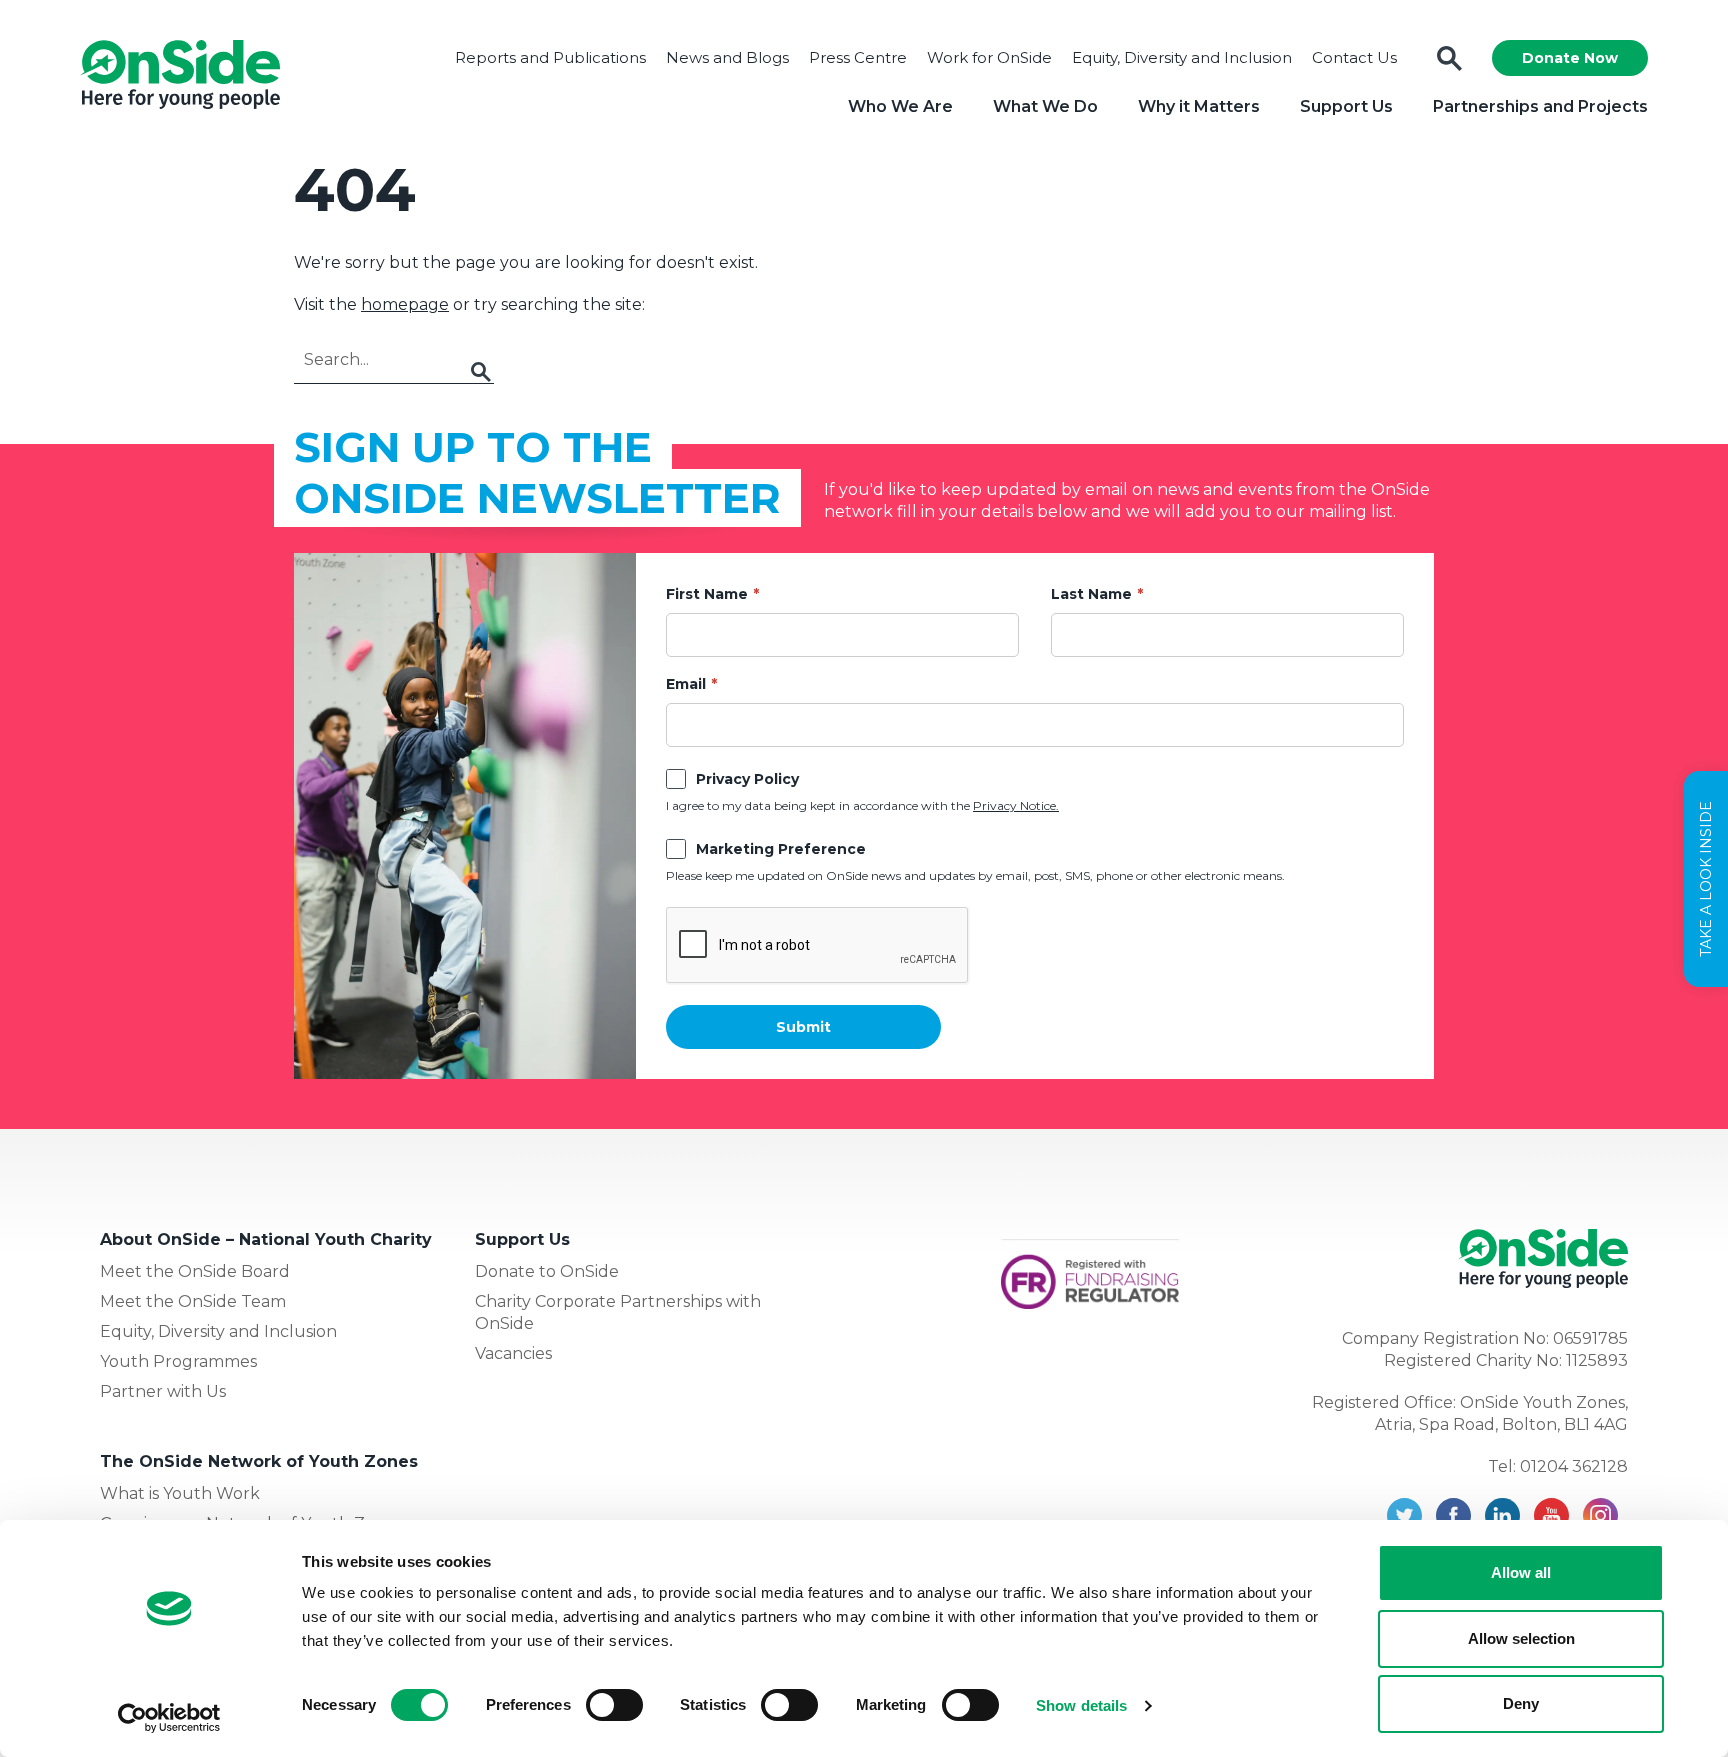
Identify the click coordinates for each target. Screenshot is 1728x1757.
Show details (1081, 1705)
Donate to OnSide (547, 1271)
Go (481, 371)
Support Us (1346, 106)
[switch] (614, 1705)
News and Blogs (727, 57)
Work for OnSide (989, 57)
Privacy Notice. (1016, 805)
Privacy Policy (747, 779)
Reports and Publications (550, 57)
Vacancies (513, 1353)
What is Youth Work (180, 1493)
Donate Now (1570, 58)
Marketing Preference (781, 849)
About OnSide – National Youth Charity (266, 1239)
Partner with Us (163, 1391)
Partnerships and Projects (1540, 106)
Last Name (1091, 594)
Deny (1521, 1703)
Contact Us (1354, 57)
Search (1449, 58)
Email (686, 684)
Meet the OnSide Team (193, 1301)
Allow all (1521, 1572)
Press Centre (858, 57)
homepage (405, 304)
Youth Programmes (178, 1361)
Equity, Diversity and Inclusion (1182, 57)
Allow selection (1521, 1638)
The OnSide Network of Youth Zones (259, 1461)
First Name (707, 594)
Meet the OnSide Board (195, 1271)
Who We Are (900, 106)
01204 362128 (1574, 1466)
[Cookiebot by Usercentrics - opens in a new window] (169, 1718)
